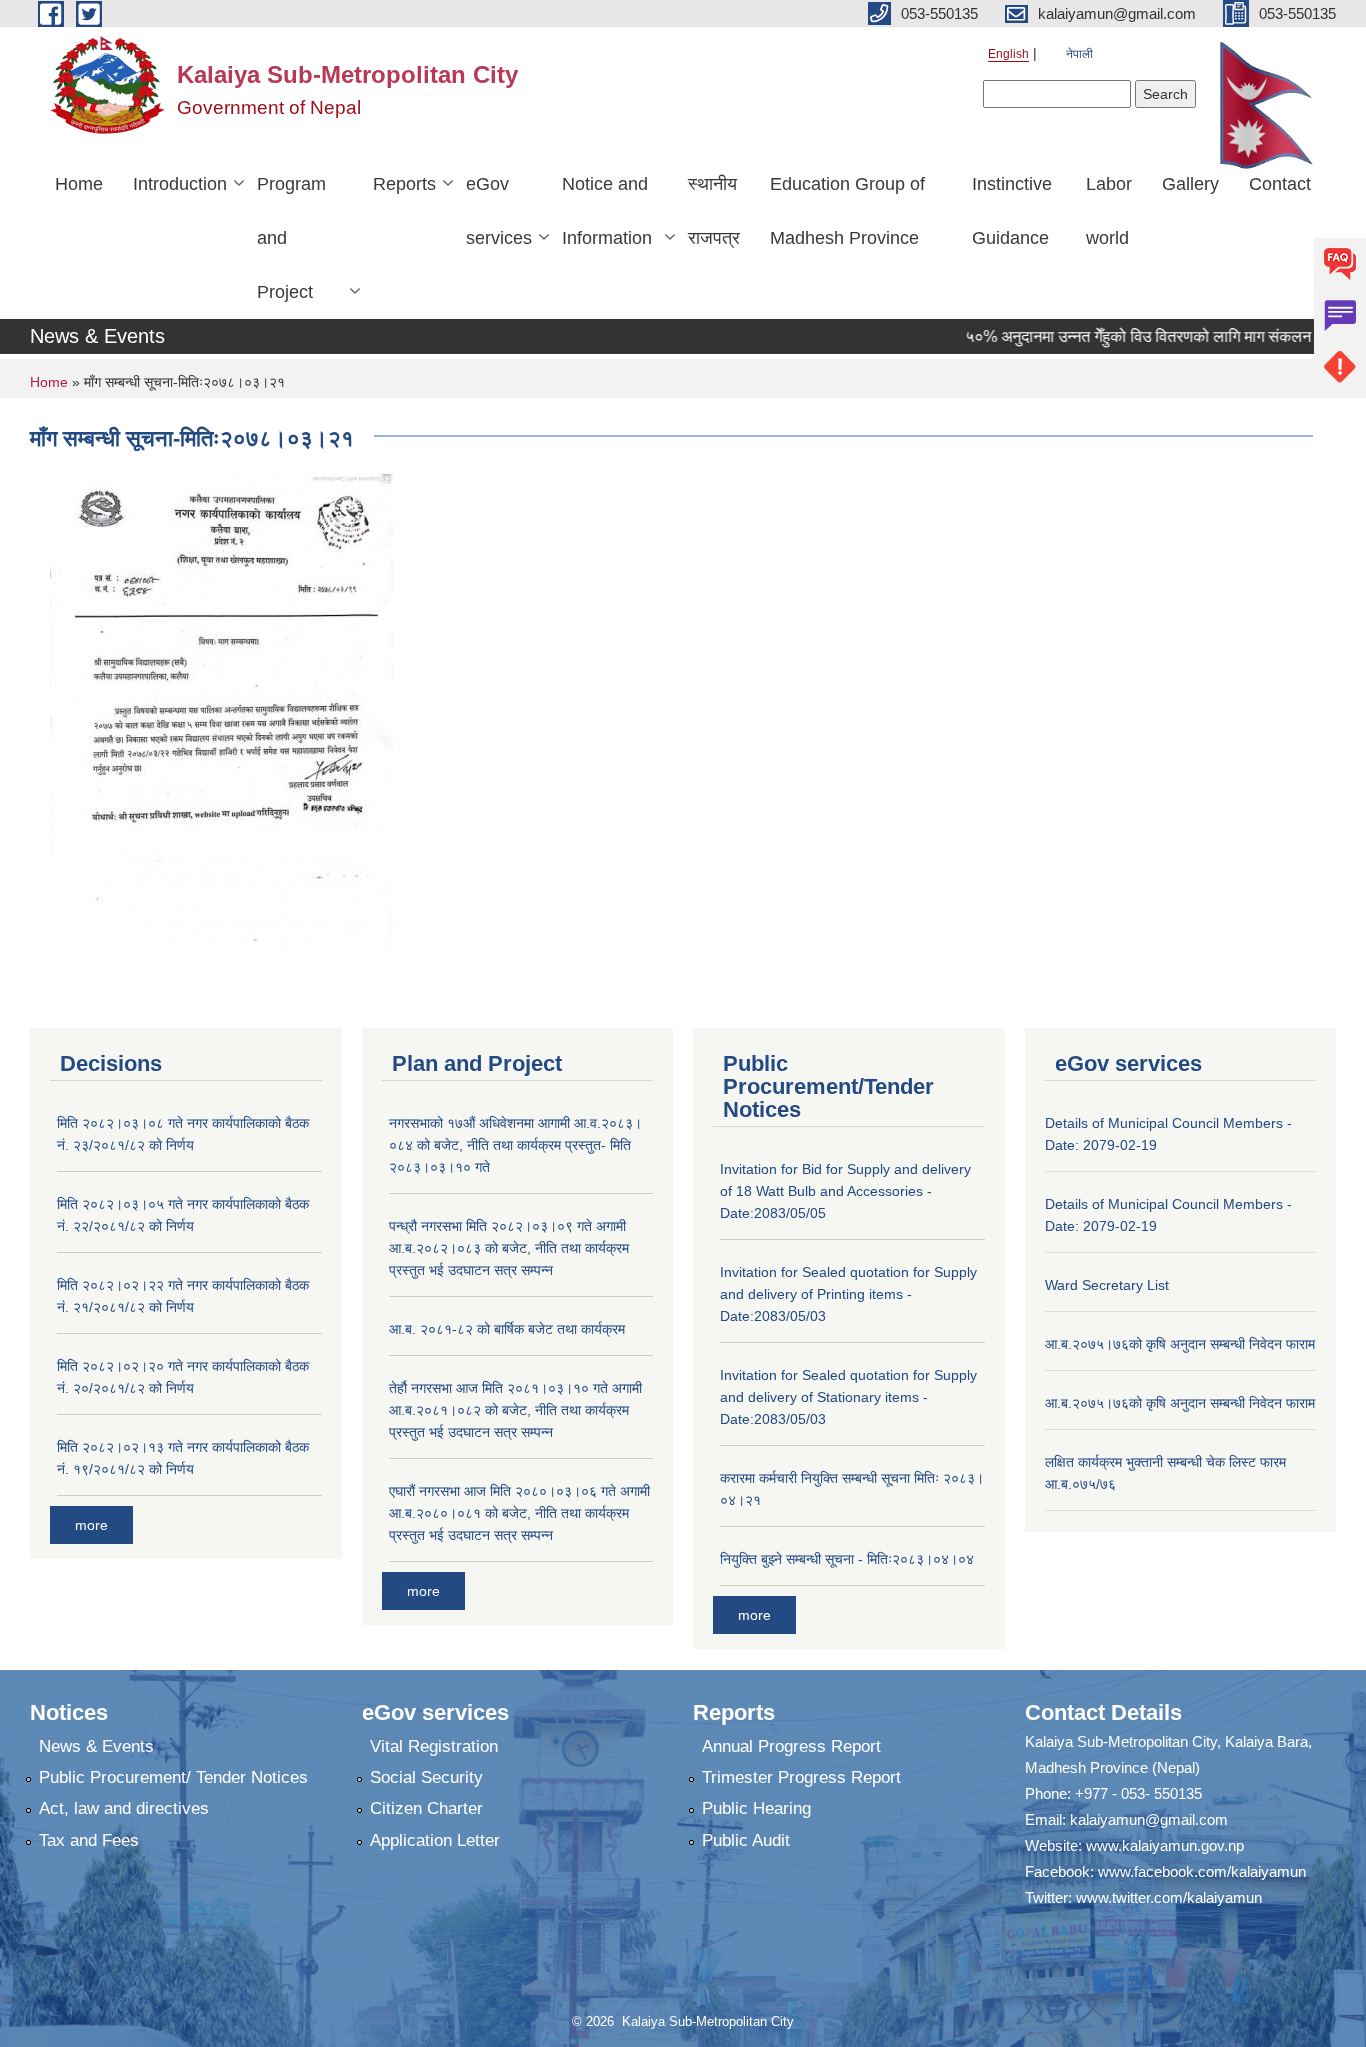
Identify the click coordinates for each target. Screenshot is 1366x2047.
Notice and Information (607, 211)
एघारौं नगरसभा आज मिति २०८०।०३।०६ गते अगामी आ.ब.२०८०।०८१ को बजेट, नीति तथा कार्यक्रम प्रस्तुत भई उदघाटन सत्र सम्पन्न (519, 1513)
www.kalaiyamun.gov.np (1165, 1845)
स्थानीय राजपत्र (714, 211)
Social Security (426, 1777)
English (1008, 54)
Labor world (1109, 211)
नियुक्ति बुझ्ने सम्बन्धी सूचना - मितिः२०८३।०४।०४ (847, 1559)
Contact (1280, 184)
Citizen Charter (426, 1808)
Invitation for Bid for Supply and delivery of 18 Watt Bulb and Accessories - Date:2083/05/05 (845, 1191)
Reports (404, 184)
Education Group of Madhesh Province (847, 211)
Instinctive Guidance (1012, 211)
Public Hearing (756, 1808)
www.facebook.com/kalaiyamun (1202, 1871)
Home (79, 184)
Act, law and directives (124, 1808)
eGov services (499, 211)
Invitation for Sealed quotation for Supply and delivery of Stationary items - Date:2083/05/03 (848, 1397)
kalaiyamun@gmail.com (1149, 1819)
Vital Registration (434, 1746)
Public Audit (746, 1840)
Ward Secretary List (1107, 1285)
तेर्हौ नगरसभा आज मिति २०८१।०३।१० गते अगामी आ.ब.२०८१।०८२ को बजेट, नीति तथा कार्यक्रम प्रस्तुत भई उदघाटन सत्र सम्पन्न (515, 1410)
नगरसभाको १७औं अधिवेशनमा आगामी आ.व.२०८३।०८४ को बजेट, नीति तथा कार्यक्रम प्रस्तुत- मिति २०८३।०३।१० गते (515, 1145)
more (91, 1525)
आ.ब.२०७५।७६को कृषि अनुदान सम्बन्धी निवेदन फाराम (1180, 1344)
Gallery (1190, 184)
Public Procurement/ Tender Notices (173, 1777)
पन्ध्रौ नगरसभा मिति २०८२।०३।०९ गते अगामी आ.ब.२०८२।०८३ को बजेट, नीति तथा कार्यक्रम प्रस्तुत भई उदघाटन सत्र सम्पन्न (509, 1248)
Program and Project (291, 238)
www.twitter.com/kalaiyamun (1169, 1897)
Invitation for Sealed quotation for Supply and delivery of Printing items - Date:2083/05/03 (848, 1294)
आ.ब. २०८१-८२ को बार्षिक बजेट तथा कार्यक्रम (507, 1329)
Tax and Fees (89, 1840)
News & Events (96, 1746)
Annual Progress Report (791, 1746)
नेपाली (1079, 54)
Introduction (180, 184)
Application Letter (435, 1840)
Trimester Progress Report (801, 1777)
